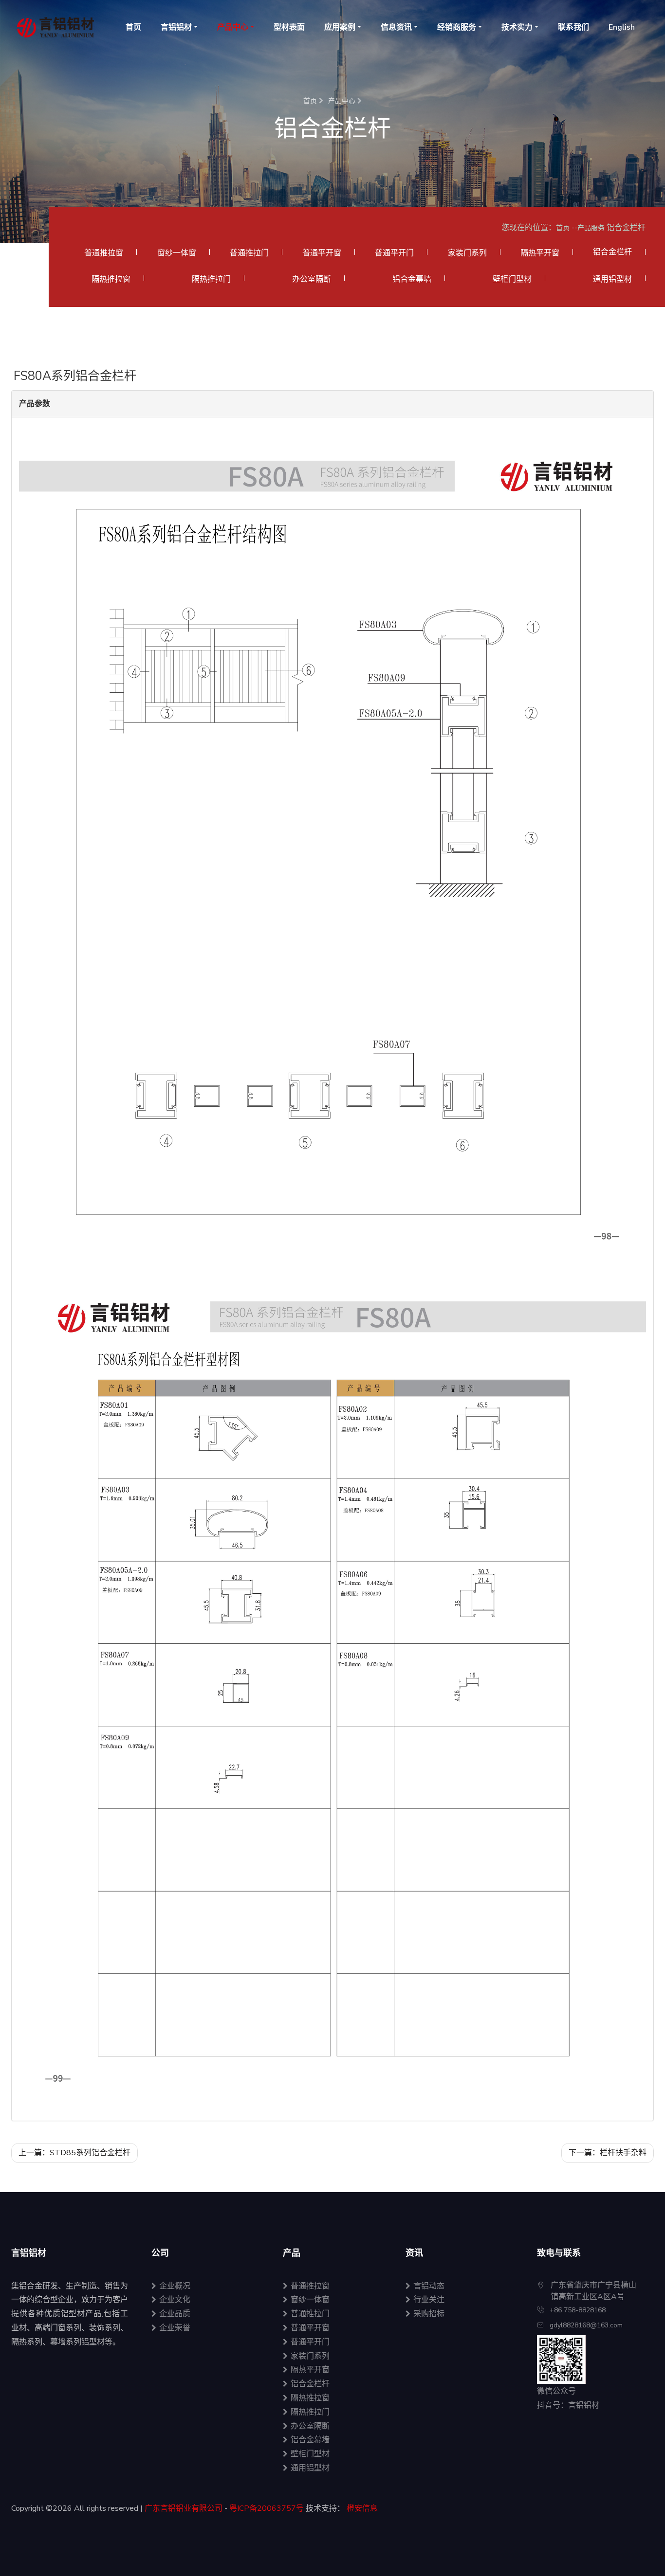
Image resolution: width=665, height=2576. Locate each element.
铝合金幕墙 (412, 279)
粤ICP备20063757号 (267, 2508)
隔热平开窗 (540, 253)
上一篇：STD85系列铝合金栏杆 (74, 2153)
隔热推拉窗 (111, 279)
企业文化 (175, 2300)
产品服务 (591, 228)
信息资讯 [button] (396, 27)
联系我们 (573, 27)
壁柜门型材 (512, 279)
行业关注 (429, 2300)
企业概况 (175, 2286)
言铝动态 (429, 2286)
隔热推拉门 (211, 279)
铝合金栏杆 (310, 2384)
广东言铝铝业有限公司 (184, 2508)
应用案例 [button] (340, 27)
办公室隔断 (312, 279)
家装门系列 (467, 253)
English (622, 27)
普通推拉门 (249, 253)
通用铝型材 (612, 279)
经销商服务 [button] (457, 27)
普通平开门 (394, 253)
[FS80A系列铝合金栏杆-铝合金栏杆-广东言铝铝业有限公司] (59, 27)
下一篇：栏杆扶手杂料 (608, 2153)
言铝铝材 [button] (176, 27)
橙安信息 (362, 2508)
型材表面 (289, 27)
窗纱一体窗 (177, 253)
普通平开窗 (322, 253)
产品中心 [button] (233, 27)
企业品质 (175, 2314)
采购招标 (429, 2314)
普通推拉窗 (104, 253)
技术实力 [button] (517, 27)
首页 (133, 27)
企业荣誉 (175, 2328)
